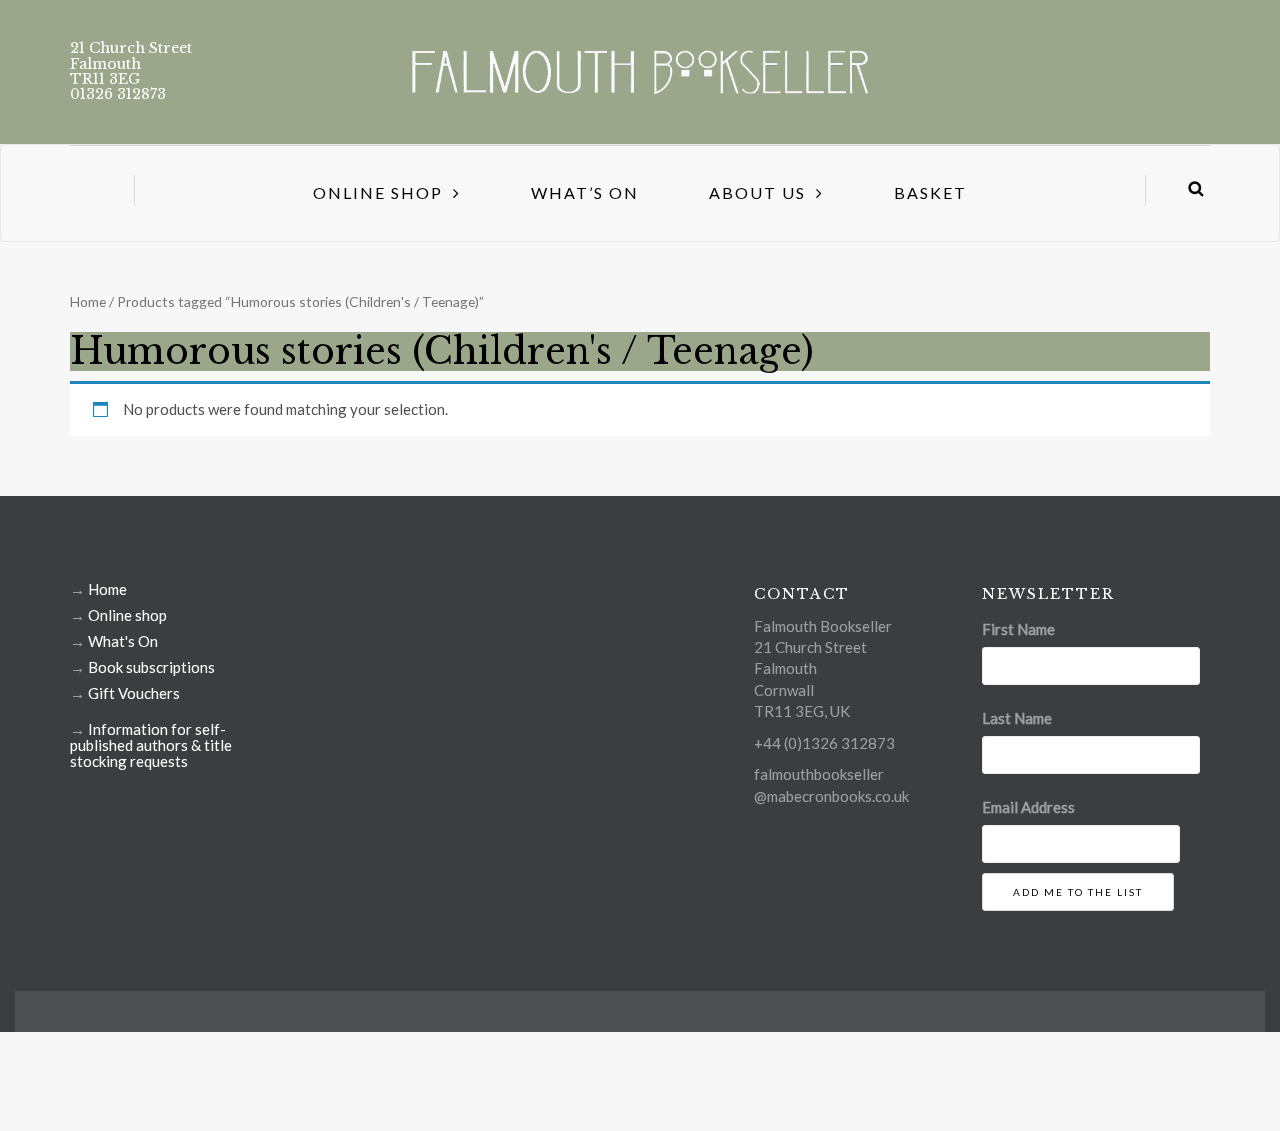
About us (757, 192)
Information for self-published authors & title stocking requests (151, 745)
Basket (930, 192)
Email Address (1028, 807)
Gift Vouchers (134, 693)
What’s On (585, 192)
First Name (1018, 629)
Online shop (127, 615)
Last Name (1017, 718)
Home (88, 301)
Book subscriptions (151, 667)
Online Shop (378, 192)
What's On (123, 641)
